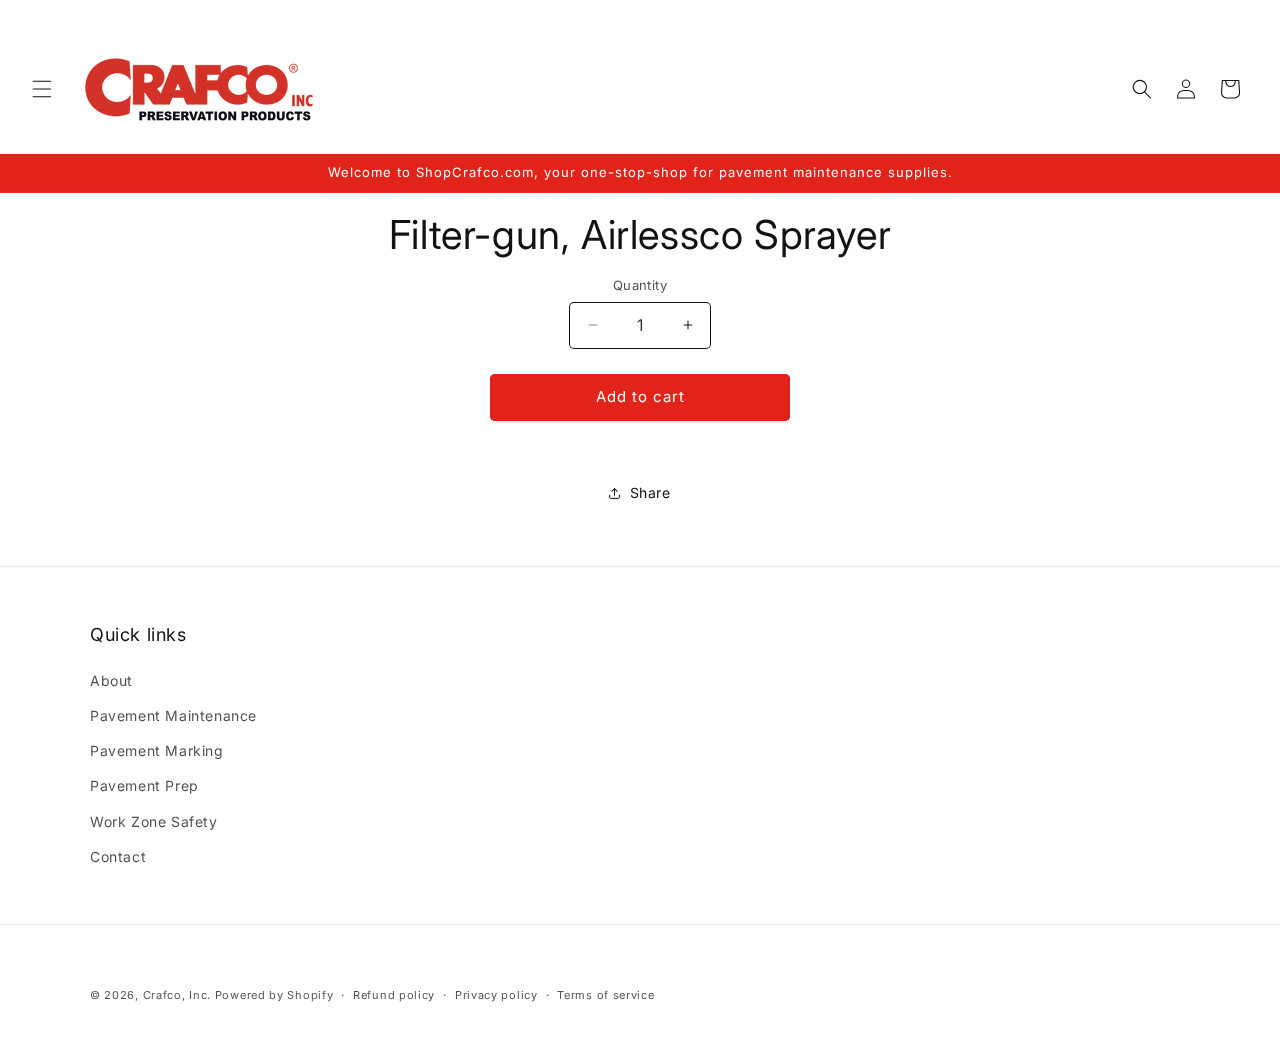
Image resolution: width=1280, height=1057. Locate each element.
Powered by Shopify (274, 995)
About (111, 680)
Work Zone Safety (154, 821)
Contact (118, 856)
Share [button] (650, 492)
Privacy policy (496, 995)
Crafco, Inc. (177, 995)
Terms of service (605, 995)
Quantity (640, 285)
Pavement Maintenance (173, 715)
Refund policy (394, 995)
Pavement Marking (157, 750)
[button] (42, 89)
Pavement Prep (144, 785)
